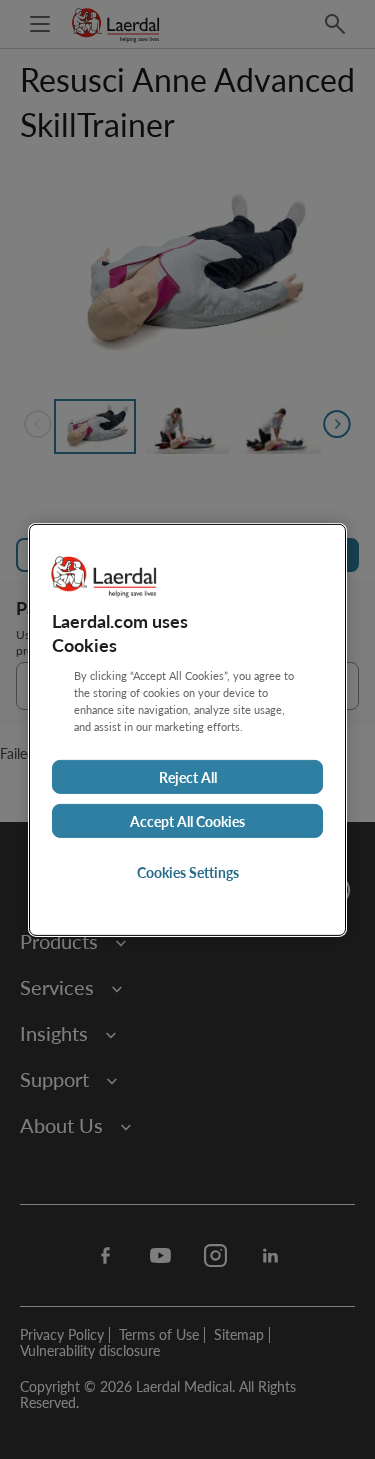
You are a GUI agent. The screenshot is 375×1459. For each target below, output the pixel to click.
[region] (187, 729)
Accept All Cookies (187, 821)
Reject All (188, 777)
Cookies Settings (188, 872)
